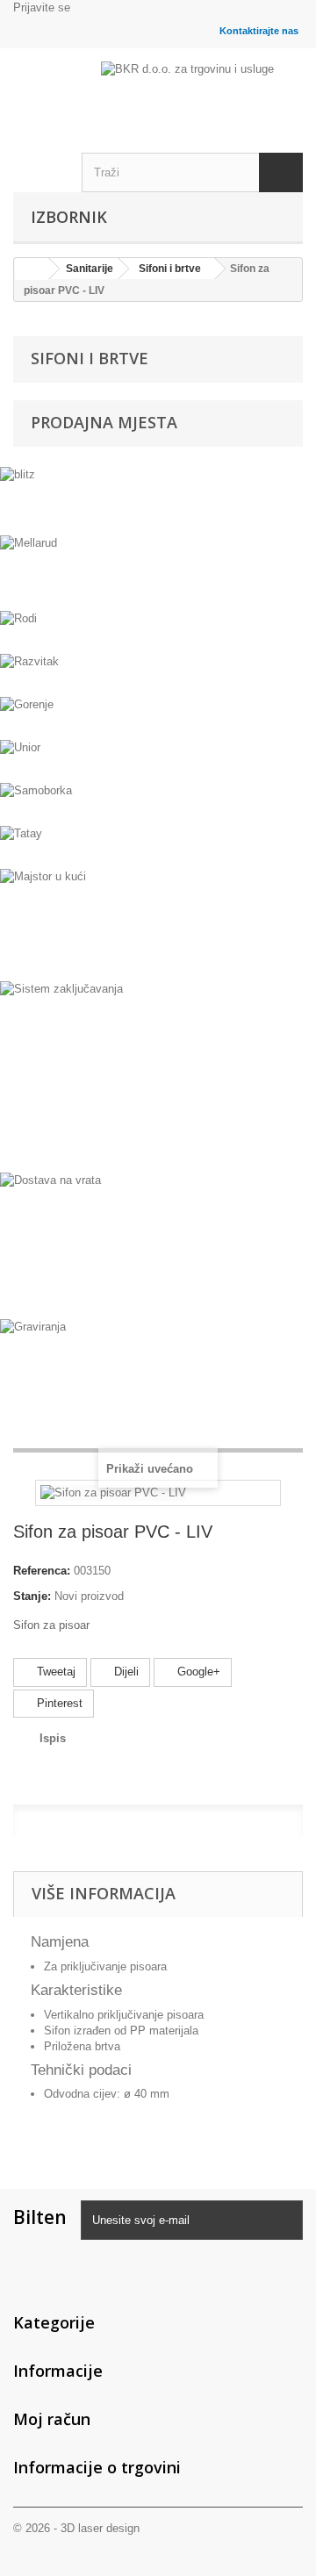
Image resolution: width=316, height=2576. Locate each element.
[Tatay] (158, 845)
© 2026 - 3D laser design (76, 2528)
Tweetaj (54, 1672)
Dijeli (125, 1672)
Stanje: (32, 1596)
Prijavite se (42, 7)
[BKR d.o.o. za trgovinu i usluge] (202, 81)
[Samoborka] (158, 802)
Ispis (53, 1738)
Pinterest (58, 1703)
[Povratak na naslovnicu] (32, 269)
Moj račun (52, 2419)
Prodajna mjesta (104, 422)
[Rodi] (158, 630)
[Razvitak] (158, 673)
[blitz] (158, 499)
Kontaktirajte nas (259, 31)
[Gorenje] (158, 716)
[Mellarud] (158, 570)
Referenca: (42, 1571)
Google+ (197, 1672)
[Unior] (158, 759)
